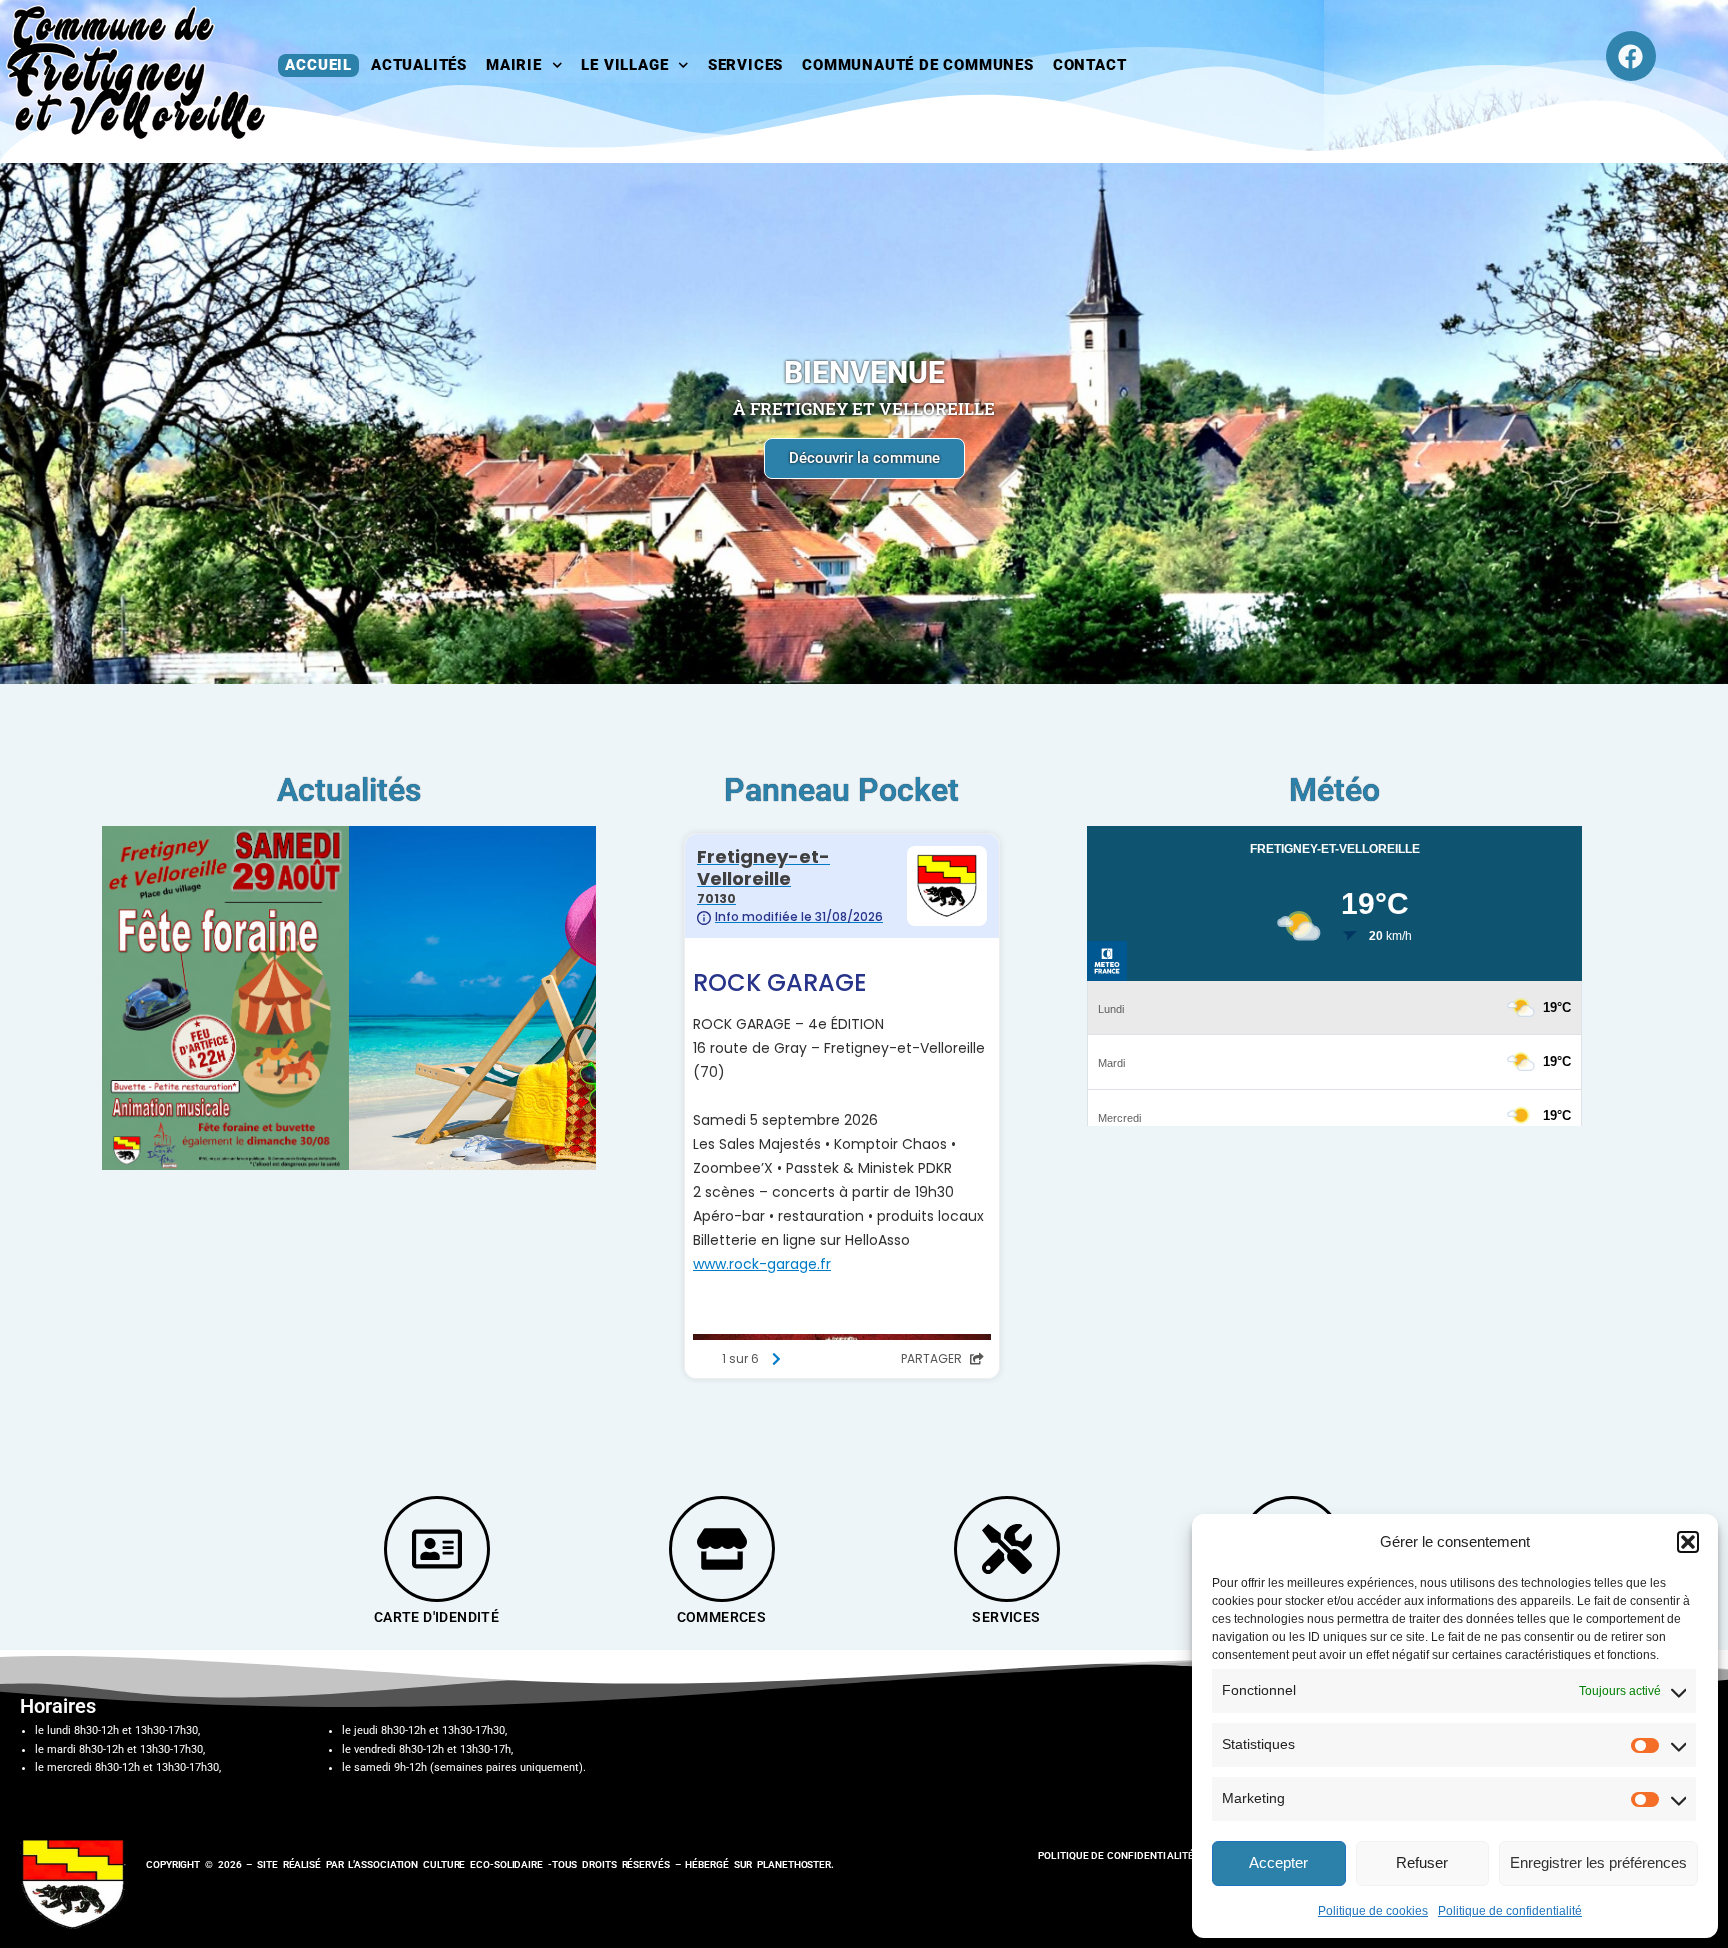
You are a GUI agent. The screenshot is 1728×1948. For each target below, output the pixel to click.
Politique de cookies (1373, 1911)
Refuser (1422, 1862)
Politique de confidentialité (1510, 1911)
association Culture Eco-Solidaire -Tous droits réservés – (519, 1864)
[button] (1688, 1542)
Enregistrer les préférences (1598, 1862)
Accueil (318, 65)
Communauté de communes (918, 65)
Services (745, 65)
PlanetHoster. (795, 1864)
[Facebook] (1631, 56)
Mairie (514, 65)
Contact (1090, 65)
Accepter (1278, 1862)
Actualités (419, 65)
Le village (624, 65)
